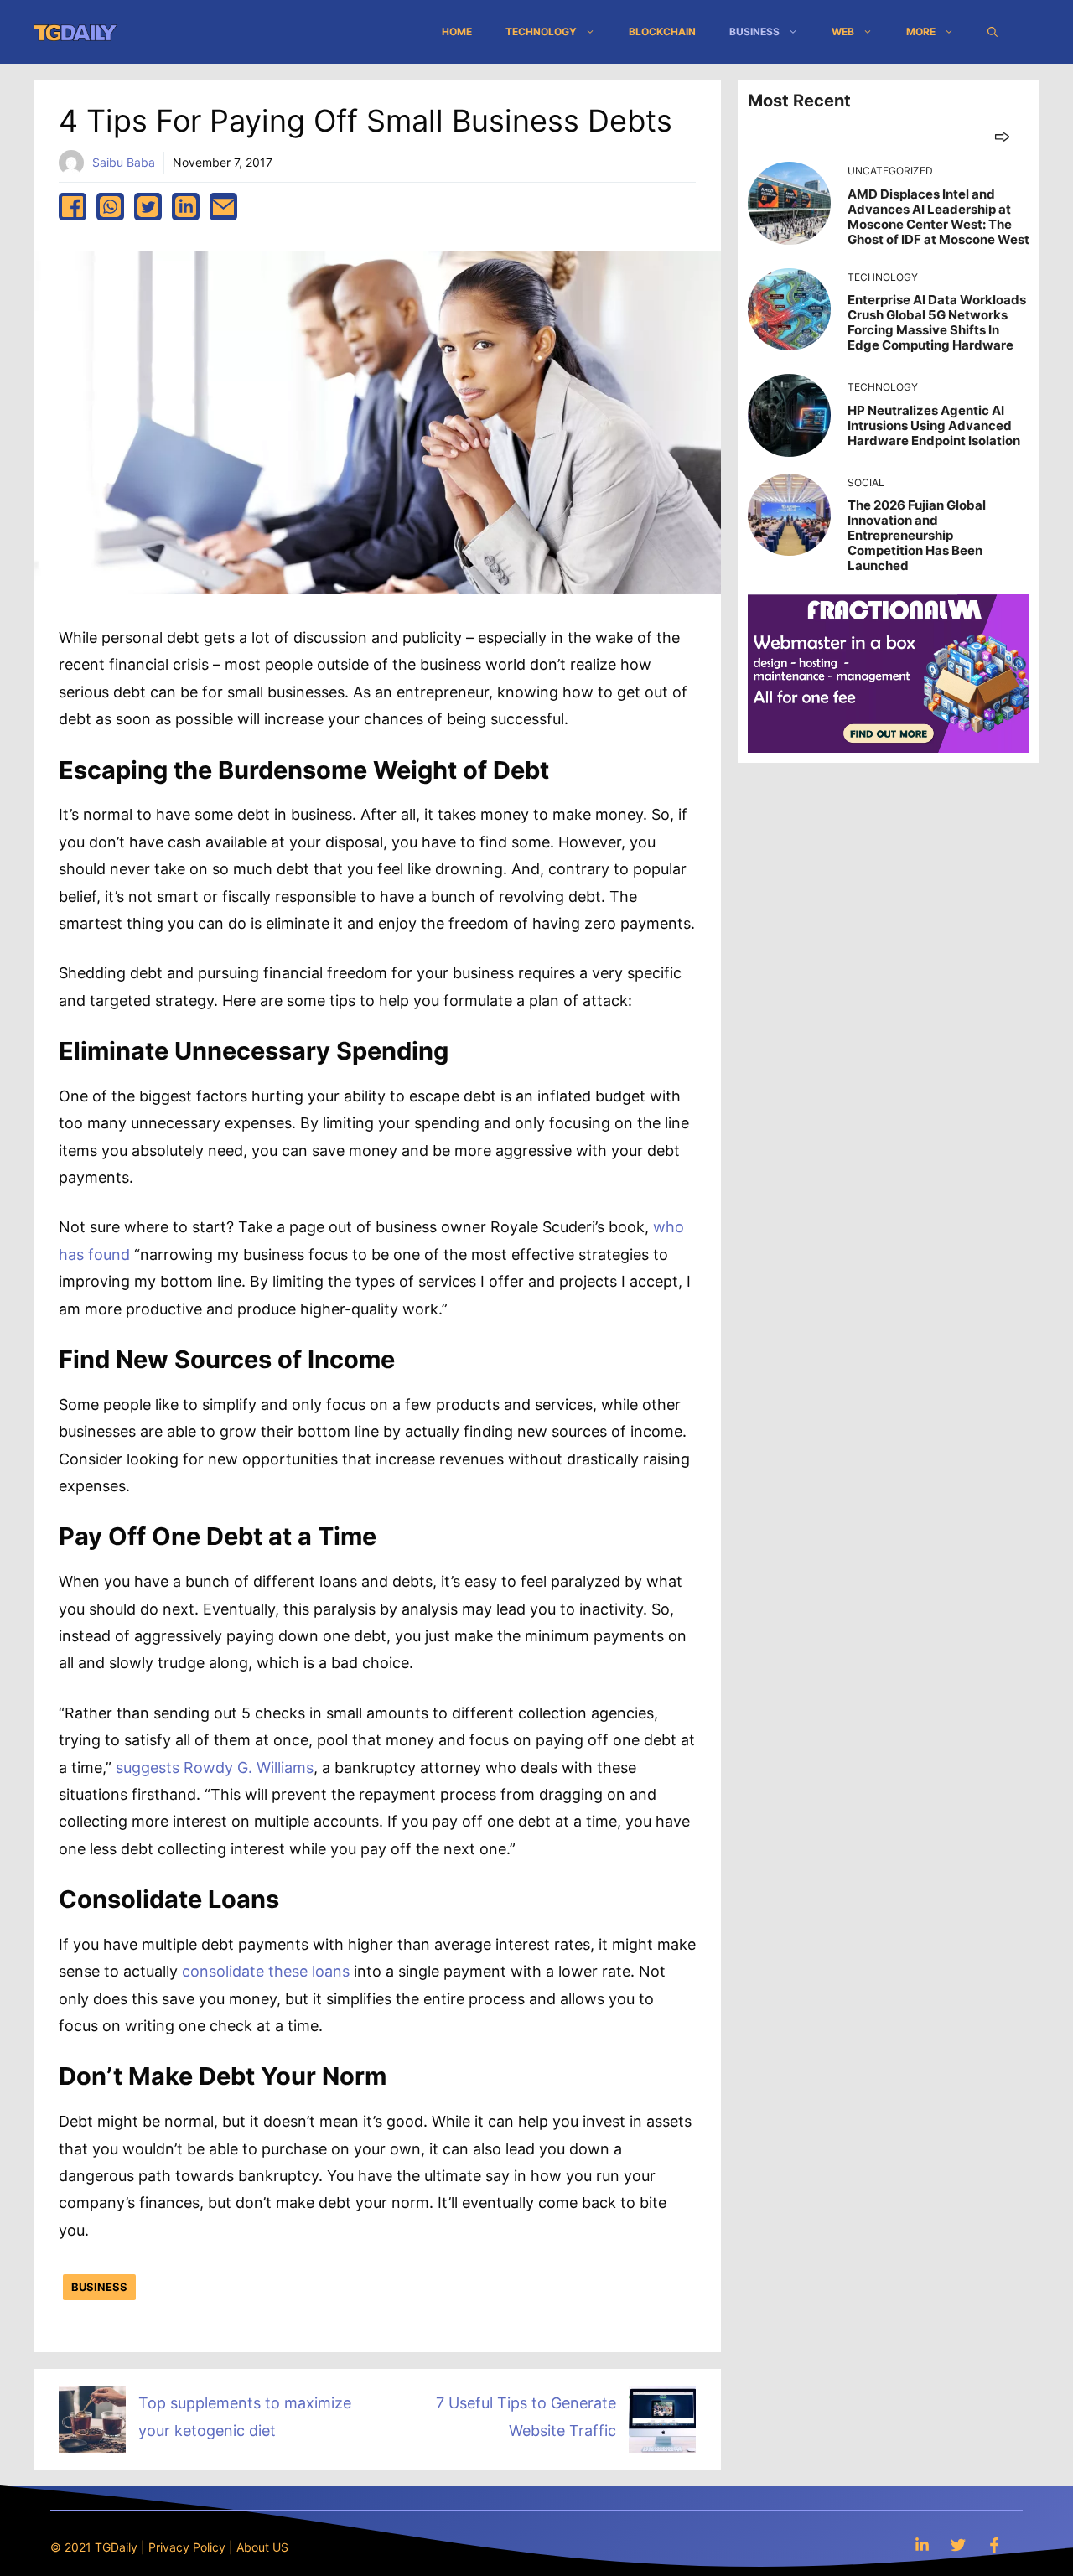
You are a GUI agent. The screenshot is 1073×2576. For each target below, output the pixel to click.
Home (457, 31)
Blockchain (662, 31)
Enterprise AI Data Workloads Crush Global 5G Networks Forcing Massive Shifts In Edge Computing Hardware (937, 322)
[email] (223, 207)
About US (262, 2547)
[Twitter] (958, 2545)
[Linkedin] (922, 2545)
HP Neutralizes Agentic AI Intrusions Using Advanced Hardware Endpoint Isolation (934, 425)
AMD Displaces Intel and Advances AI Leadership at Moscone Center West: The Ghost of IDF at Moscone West (938, 217)
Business (754, 31)
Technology (541, 31)
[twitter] (148, 207)
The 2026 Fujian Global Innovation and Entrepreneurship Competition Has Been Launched (917, 535)
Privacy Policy (187, 2547)
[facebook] (73, 207)
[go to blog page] (1002, 136)
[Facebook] (994, 2545)
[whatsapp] (110, 207)
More (921, 31)
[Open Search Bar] (993, 32)
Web (843, 31)
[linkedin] (186, 207)
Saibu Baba (124, 162)
